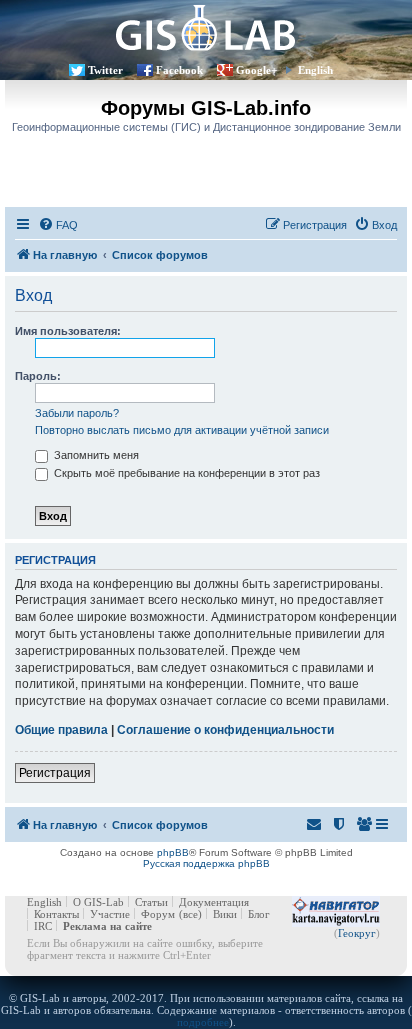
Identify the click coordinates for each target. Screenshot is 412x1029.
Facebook (179, 70)
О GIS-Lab (98, 902)
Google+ (256, 70)
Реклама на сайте (107, 926)
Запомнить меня (95, 455)
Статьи (151, 902)
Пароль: (38, 376)
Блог (259, 914)
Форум (158, 914)
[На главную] (206, 27)
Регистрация (55, 773)
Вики (225, 914)
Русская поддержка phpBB (206, 863)
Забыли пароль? (77, 413)
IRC (43, 926)
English (315, 70)
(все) (190, 914)
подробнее (203, 1022)
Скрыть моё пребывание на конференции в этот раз (185, 473)
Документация (214, 902)
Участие (110, 914)
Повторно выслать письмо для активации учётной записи (182, 430)
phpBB (173, 852)
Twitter (105, 70)
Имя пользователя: (68, 331)
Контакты (56, 914)
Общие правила (61, 730)
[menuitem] (58, 225)
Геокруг (357, 933)
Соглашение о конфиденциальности (225, 730)
